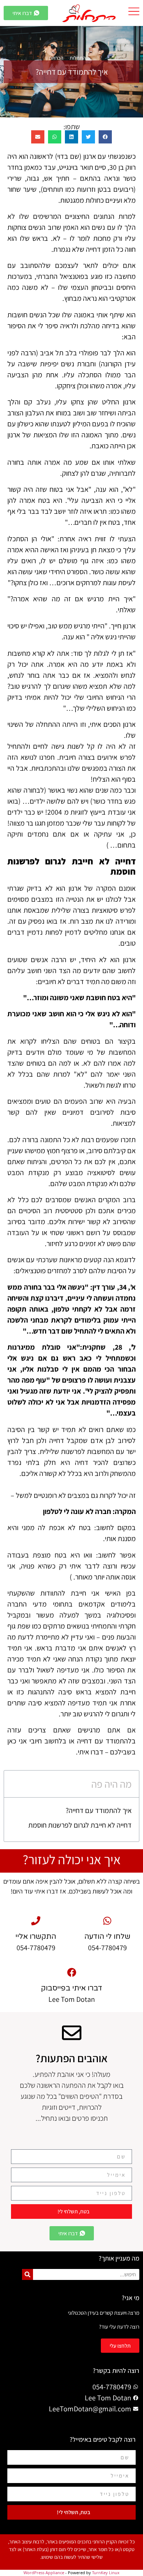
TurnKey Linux (106, 2573)
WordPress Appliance (44, 2573)
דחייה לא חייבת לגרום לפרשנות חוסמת (79, 1825)
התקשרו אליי (36, 1937)
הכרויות (56, 58)
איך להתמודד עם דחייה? (99, 1810)
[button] (105, 137)
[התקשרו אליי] (36, 1921)
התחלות (78, 58)
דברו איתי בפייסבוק (72, 1988)
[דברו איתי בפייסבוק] (72, 1972)
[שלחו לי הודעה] (107, 1921)
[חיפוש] (27, 2274)
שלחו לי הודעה (107, 1937)
